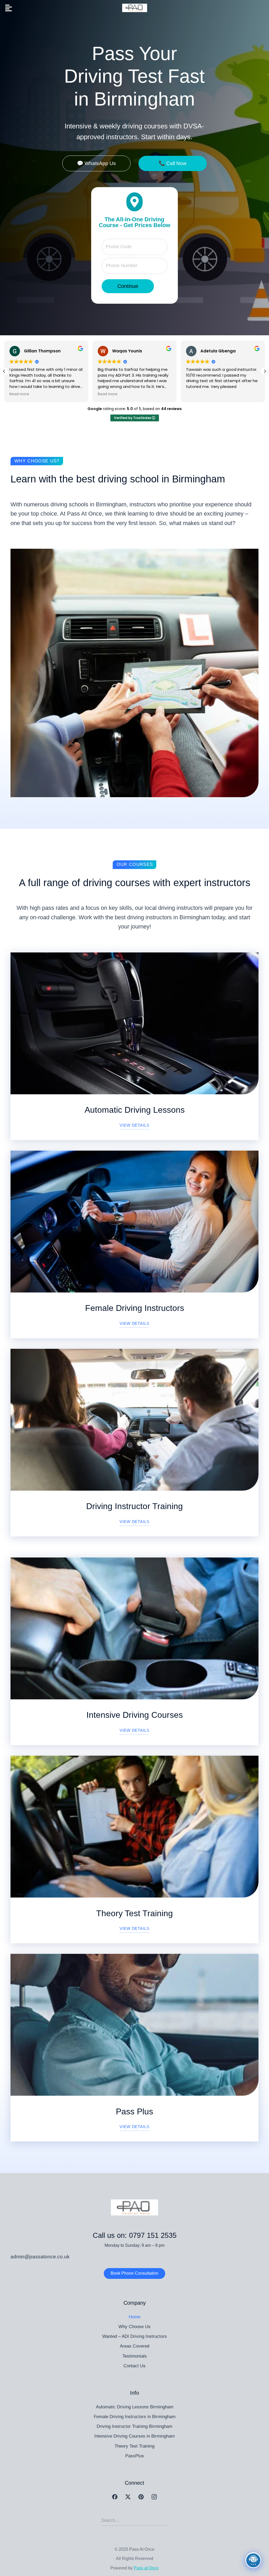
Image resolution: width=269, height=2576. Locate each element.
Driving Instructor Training (134, 1506)
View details (134, 1125)
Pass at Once (146, 2568)
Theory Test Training (134, 1913)
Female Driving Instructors (135, 1308)
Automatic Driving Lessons (135, 1110)
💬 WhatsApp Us (96, 163)
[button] (265, 371)
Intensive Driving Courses (135, 1715)
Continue (128, 286)
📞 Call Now (173, 163)
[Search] (164, 2520)
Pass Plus (134, 2111)
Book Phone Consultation (134, 2273)
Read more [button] (19, 394)
